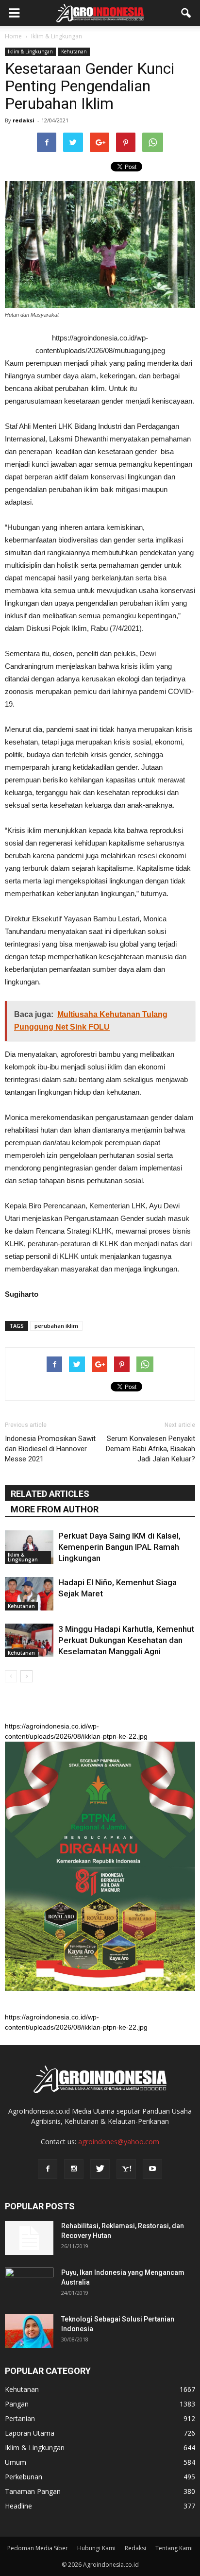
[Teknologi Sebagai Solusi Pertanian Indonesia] (29, 2331)
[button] (186, 13)
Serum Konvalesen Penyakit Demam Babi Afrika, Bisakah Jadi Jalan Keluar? (150, 1449)
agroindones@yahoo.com (119, 2142)
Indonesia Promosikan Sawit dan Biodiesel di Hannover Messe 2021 (50, 1449)
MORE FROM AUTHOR (55, 1509)
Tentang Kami (174, 2548)
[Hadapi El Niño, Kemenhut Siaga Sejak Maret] (29, 1594)
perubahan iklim (56, 1326)
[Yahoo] (126, 2169)
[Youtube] (152, 2169)
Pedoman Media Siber (38, 2548)
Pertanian (20, 2418)
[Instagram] (74, 2169)
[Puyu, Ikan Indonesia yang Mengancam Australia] (29, 2285)
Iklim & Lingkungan (30, 51)
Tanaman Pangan (33, 2491)
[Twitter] (100, 2169)
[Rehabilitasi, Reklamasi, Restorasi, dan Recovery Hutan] (29, 2238)
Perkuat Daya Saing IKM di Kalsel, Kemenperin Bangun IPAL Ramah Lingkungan (119, 1547)
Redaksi (135, 2548)
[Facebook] (48, 2169)
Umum (16, 2462)
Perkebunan (24, 2477)
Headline (18, 2506)
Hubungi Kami (96, 2548)
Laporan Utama (30, 2433)
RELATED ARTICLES (50, 1494)
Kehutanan (74, 51)
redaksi (24, 120)
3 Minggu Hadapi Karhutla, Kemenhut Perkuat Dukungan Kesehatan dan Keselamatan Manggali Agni (126, 1640)
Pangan (17, 2404)
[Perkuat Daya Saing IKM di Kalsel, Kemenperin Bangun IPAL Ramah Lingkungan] (29, 1547)
